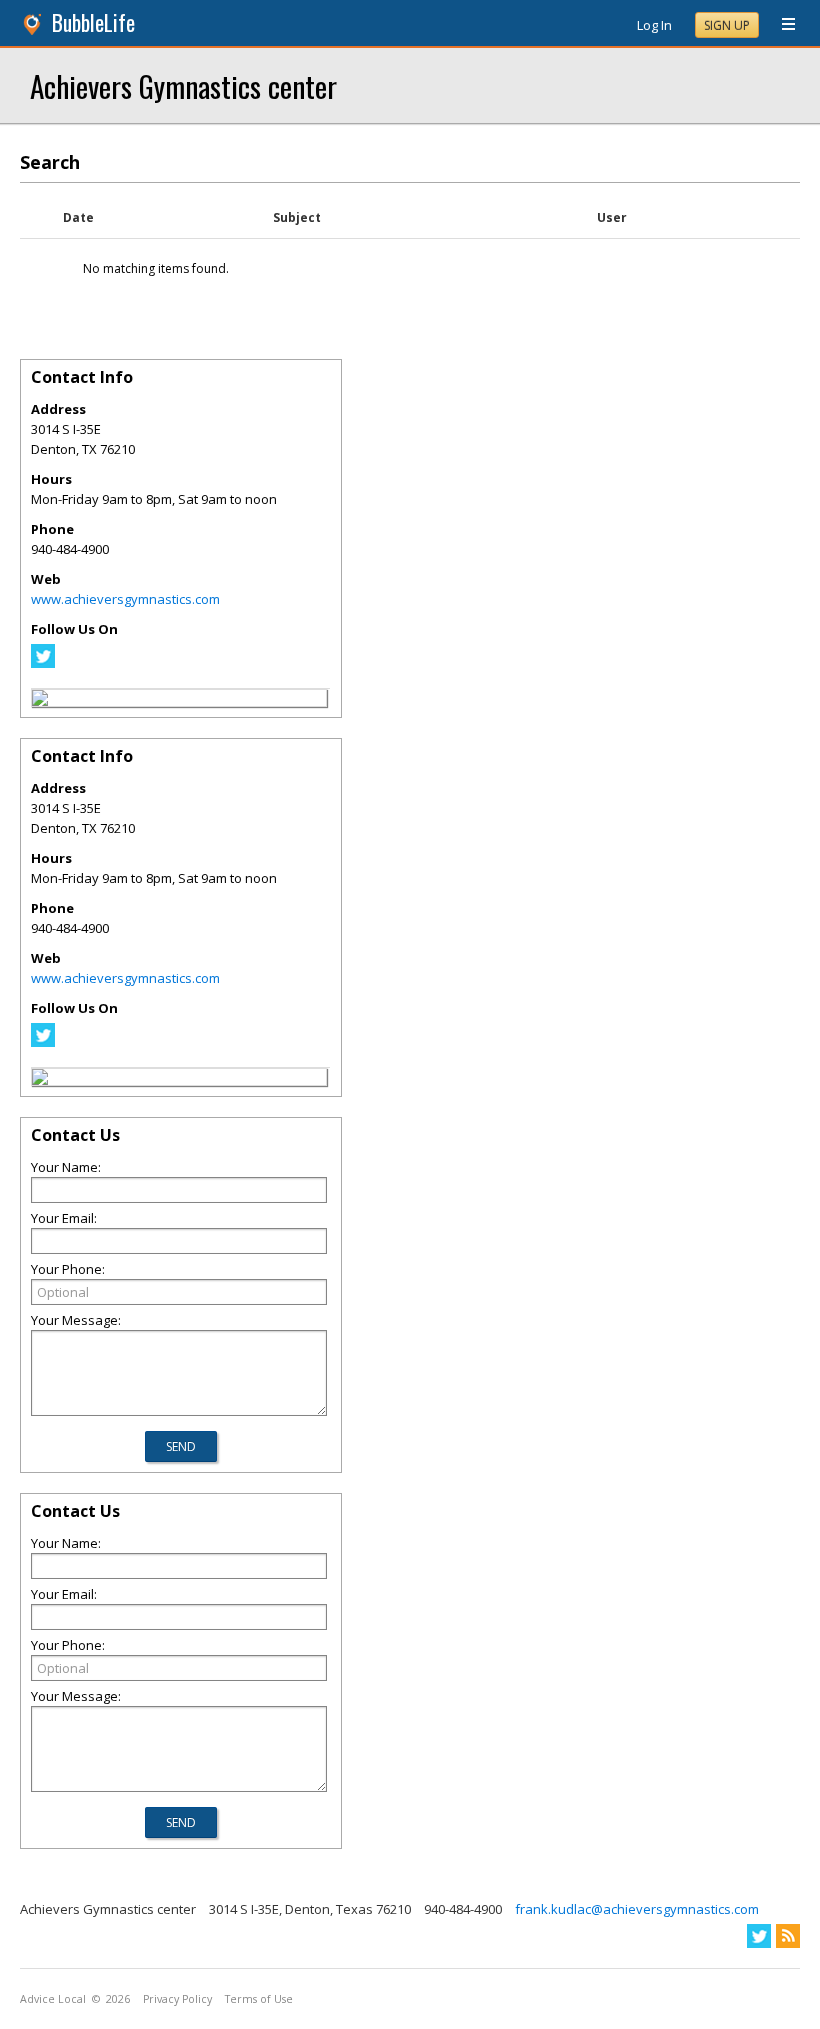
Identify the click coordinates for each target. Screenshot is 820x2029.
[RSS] (788, 1936)
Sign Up (727, 25)
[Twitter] (43, 663)
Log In (654, 25)
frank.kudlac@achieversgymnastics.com (637, 1909)
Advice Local (53, 1999)
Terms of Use (259, 1999)
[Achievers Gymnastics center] (40, 701)
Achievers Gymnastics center (183, 85)
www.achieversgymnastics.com (125, 599)
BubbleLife (93, 22)
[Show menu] (781, 25)
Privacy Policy (177, 1999)
